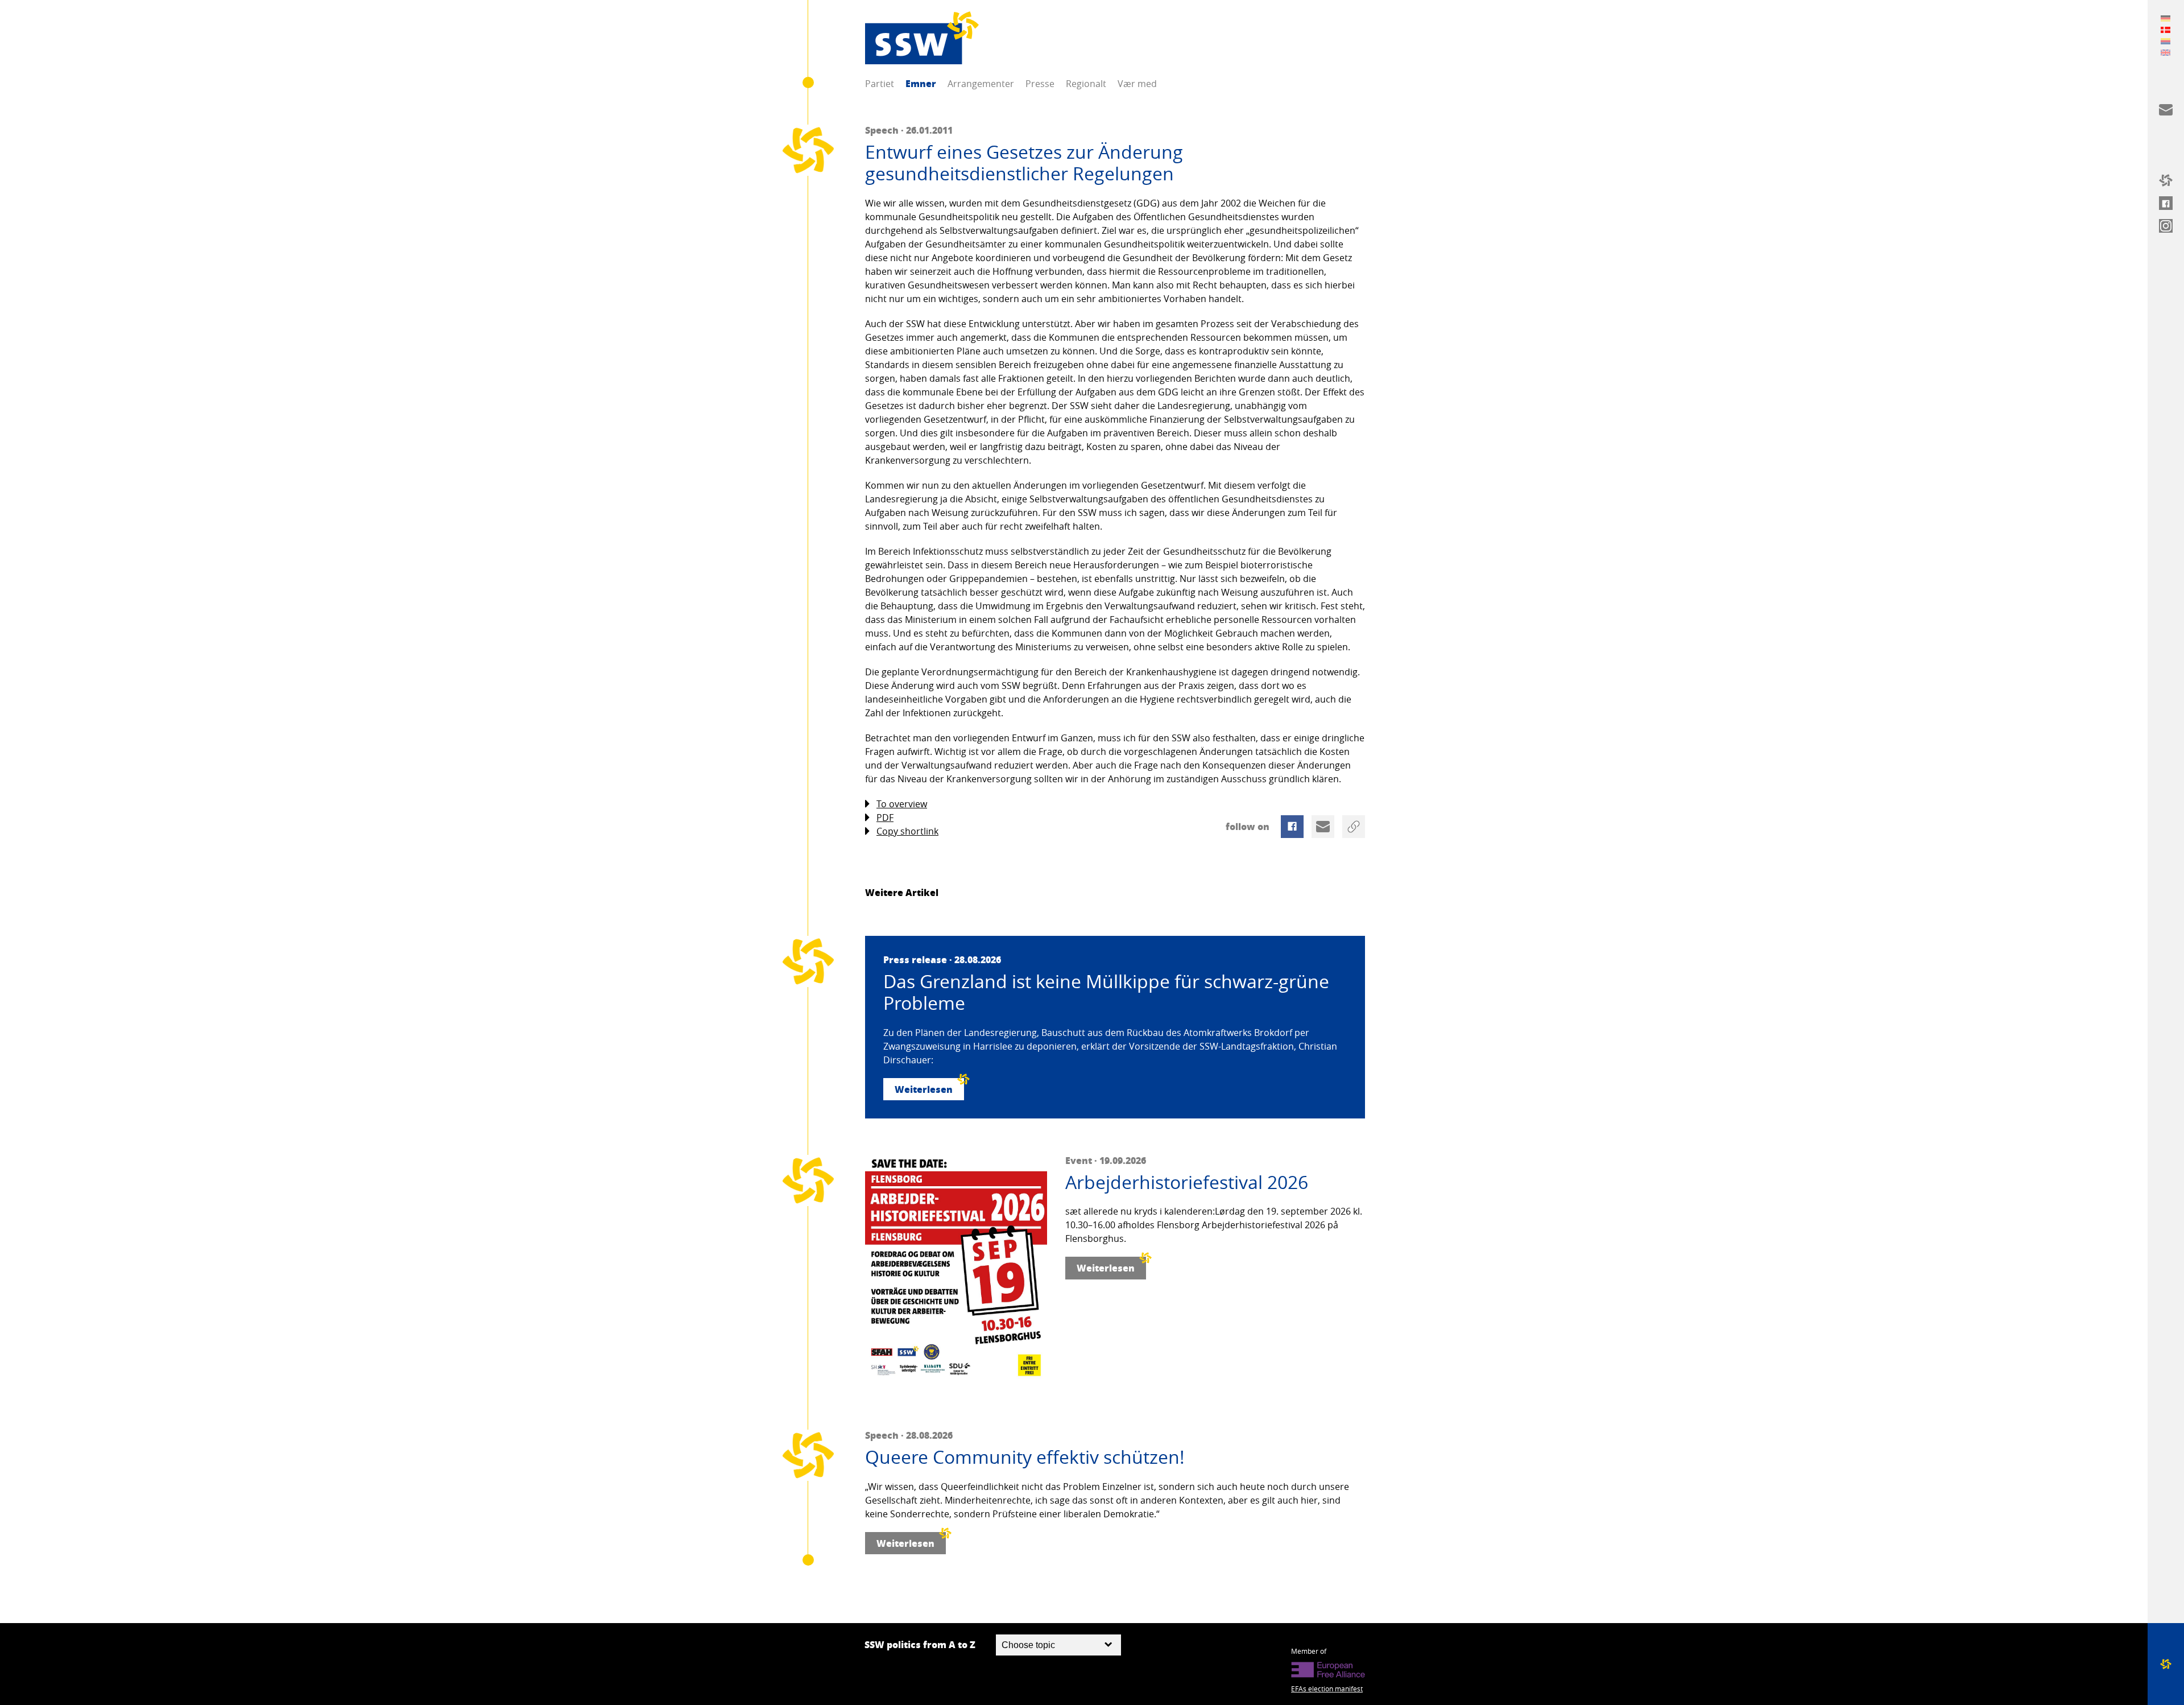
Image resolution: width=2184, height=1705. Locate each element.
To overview (902, 804)
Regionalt (1086, 84)
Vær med (1137, 84)
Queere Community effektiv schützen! (1025, 1457)
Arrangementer (981, 84)
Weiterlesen (924, 1089)
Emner (921, 83)
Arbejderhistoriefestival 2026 (1187, 1182)
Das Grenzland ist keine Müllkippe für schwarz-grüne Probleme (1106, 992)
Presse (1040, 84)
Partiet (880, 84)
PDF (885, 818)
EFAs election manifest (1327, 1689)
